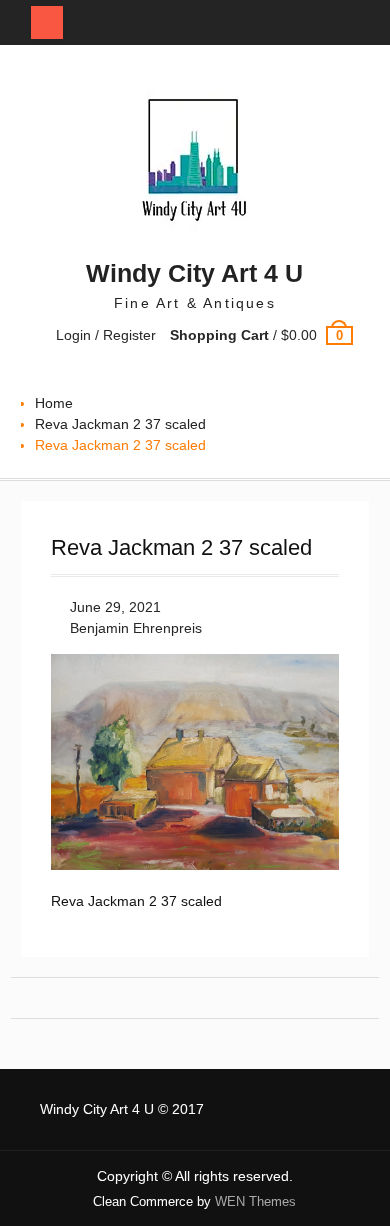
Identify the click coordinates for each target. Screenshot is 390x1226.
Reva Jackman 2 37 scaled (120, 424)
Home (54, 403)
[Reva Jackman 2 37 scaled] (195, 865)
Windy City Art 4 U (194, 273)
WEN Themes (255, 1201)
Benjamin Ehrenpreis (136, 628)
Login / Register (106, 335)
